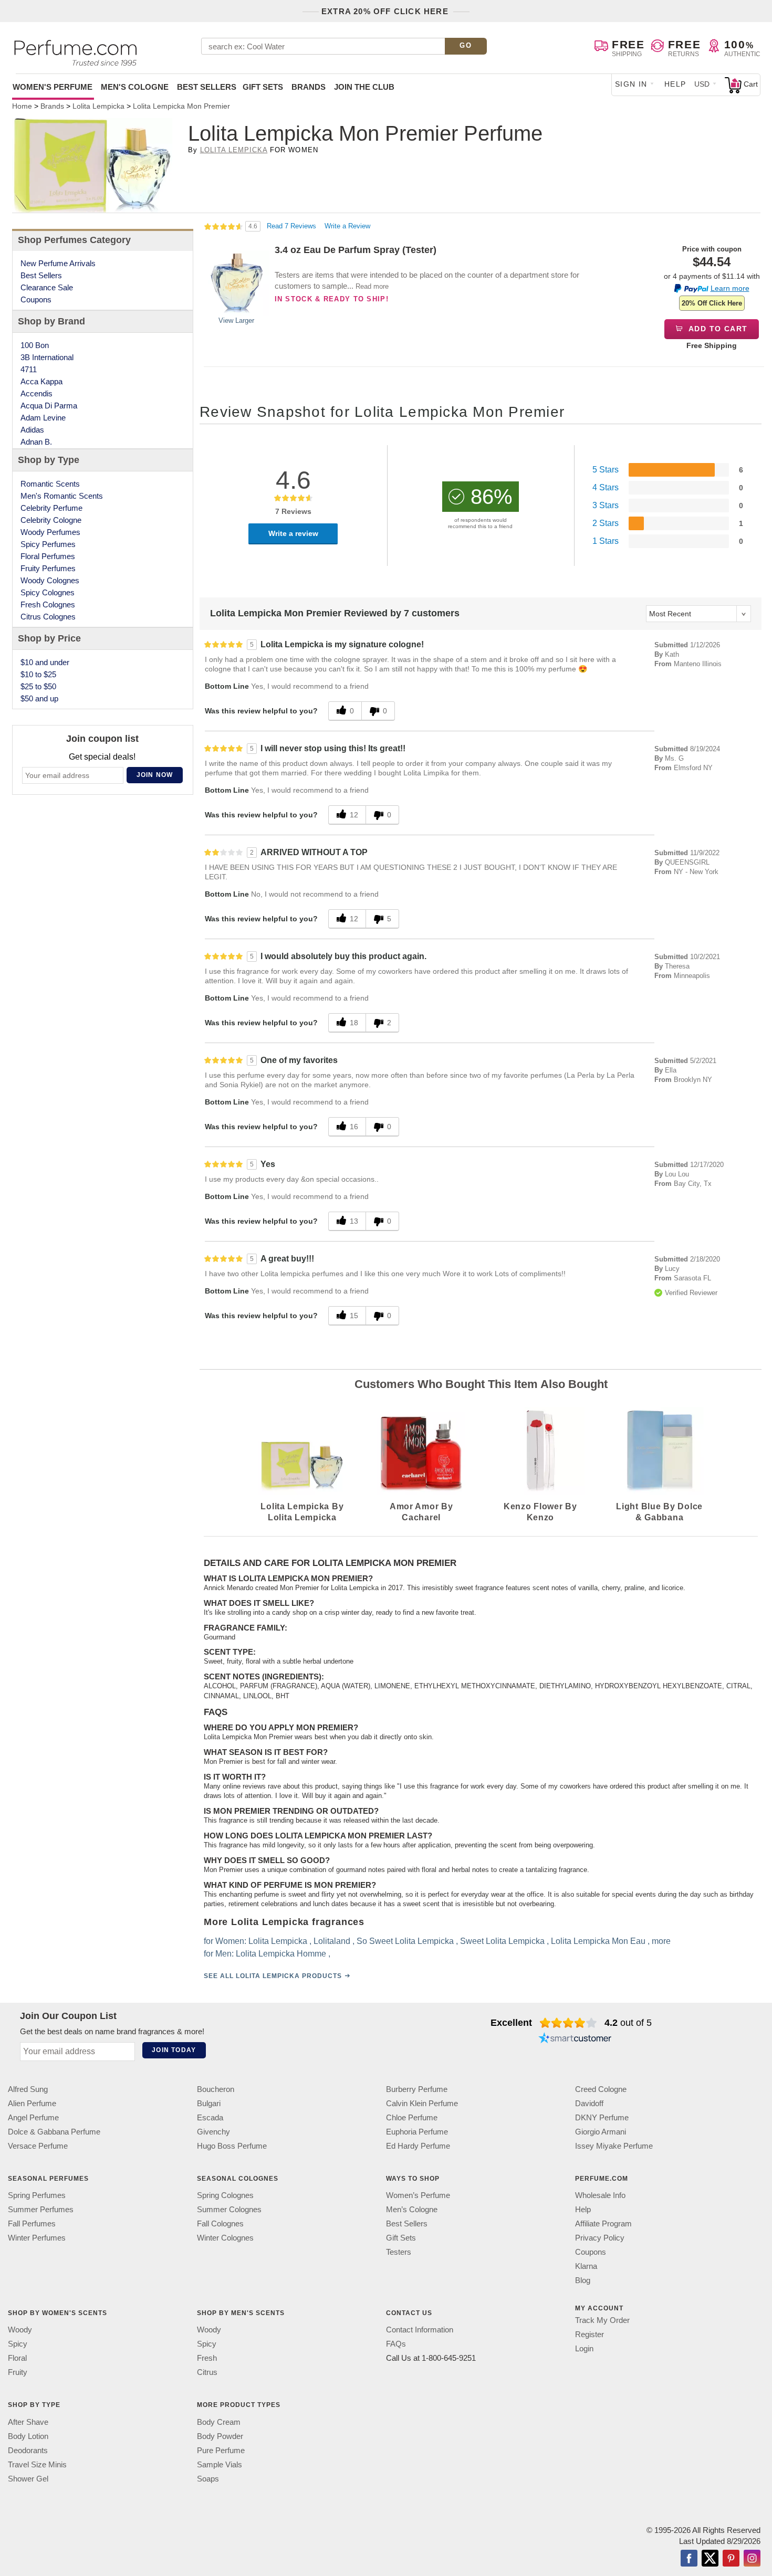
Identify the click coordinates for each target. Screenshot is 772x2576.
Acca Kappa (41, 381)
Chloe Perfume (412, 2117)
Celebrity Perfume (51, 508)
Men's (135, 87)
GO (466, 45)
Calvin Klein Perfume (422, 2103)
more (661, 1941)
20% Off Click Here (712, 303)
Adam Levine (43, 418)
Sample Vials (220, 2464)
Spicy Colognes (48, 592)
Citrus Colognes (48, 617)
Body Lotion (28, 2436)
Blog (583, 2280)
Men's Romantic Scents (62, 496)
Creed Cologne (601, 2089)
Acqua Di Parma (49, 406)
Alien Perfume (32, 2103)
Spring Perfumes (37, 2195)
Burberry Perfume (417, 2089)
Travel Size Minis (37, 2464)
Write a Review (347, 226)
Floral (17, 2358)
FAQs (396, 2344)
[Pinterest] (731, 2559)
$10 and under (45, 662)
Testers (399, 2252)
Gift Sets (263, 87)
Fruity (18, 2372)
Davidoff (589, 2103)
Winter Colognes (225, 2238)
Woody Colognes (50, 580)
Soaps (208, 2478)
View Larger (236, 320)
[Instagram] (752, 2559)
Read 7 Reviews (293, 226)
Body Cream (219, 2421)
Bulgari (209, 2103)
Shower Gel (28, 2478)
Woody (20, 2330)
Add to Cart (717, 329)
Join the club (364, 87)
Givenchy (213, 2132)
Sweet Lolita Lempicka (502, 1941)
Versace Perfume (38, 2146)
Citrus (207, 2372)
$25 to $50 (38, 686)
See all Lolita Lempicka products (273, 1976)
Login (584, 2348)
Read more (372, 286)
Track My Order (602, 2320)
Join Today (174, 2050)
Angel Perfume (33, 2117)
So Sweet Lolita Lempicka (405, 1941)
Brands (309, 87)
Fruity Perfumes (48, 568)
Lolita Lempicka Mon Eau (598, 1941)
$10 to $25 (38, 674)
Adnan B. (36, 442)
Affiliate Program (603, 2223)
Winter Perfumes (37, 2238)
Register (590, 2334)
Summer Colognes (229, 2209)
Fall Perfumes (32, 2223)
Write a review (293, 533)
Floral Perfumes (48, 556)
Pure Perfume (221, 2450)
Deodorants (28, 2450)
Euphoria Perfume (417, 2132)
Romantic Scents (50, 484)
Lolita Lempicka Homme (281, 1954)
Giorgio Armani (601, 2132)
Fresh (207, 2358)
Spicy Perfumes (48, 544)
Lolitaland (332, 1941)
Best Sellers (207, 87)
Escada (210, 2117)
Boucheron (216, 2089)
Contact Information (420, 2330)
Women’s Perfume (418, 2195)
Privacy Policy (600, 2238)
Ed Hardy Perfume (418, 2146)
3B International (47, 357)
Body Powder (220, 2436)
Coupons (36, 299)
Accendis (36, 393)
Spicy (18, 2344)
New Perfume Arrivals (58, 263)
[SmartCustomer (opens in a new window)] (575, 2039)
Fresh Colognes (48, 604)
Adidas (32, 430)
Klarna (586, 2266)
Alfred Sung (28, 2089)
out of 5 (628, 2023)
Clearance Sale (47, 287)
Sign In (631, 84)
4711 (29, 369)
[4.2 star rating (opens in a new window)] (568, 2023)
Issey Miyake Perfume (614, 2146)
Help (675, 84)
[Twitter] (710, 2559)
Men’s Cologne (412, 2209)
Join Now (155, 775)
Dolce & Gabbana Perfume (54, 2132)
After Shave (28, 2421)
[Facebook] (689, 2559)
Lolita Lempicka (234, 150)
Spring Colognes (225, 2195)
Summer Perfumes (41, 2209)
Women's (53, 87)
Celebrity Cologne (51, 520)
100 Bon (35, 345)
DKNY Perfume (602, 2117)
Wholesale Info (600, 2195)
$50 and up (39, 698)
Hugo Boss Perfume (232, 2146)
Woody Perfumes (50, 532)
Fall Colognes (220, 2223)
